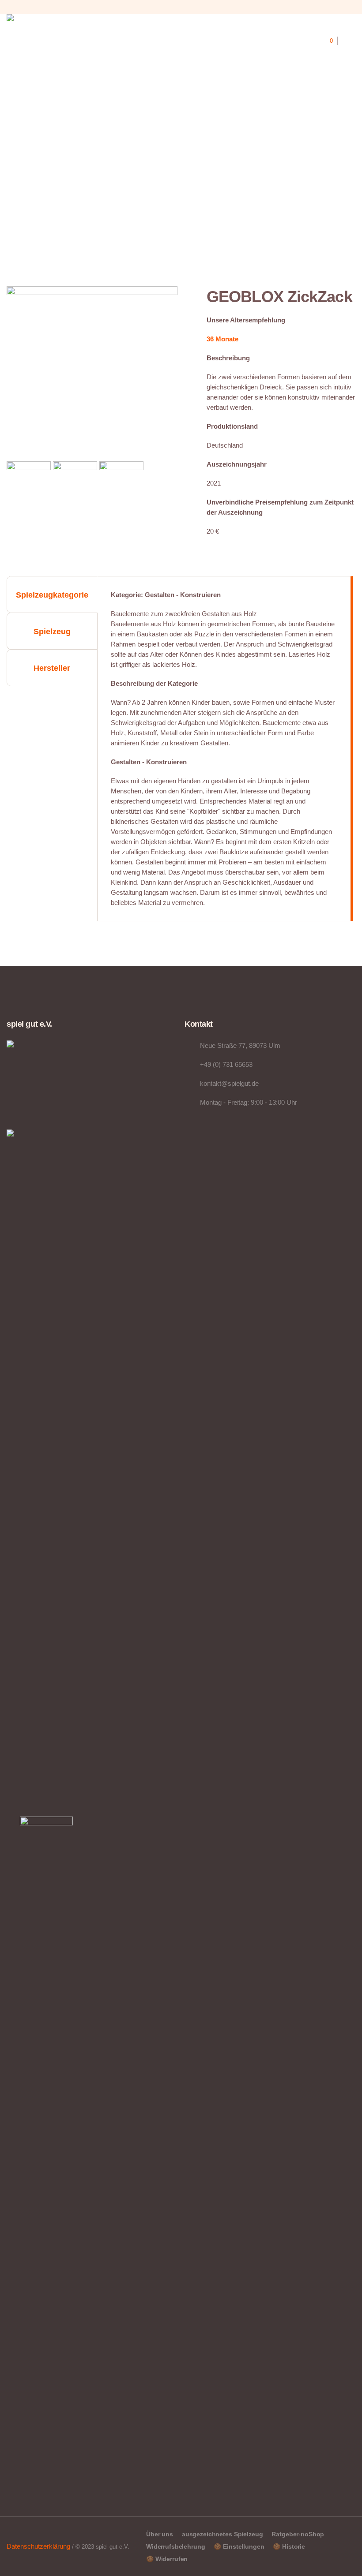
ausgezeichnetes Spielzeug (222, 2534)
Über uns (160, 2534)
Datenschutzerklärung (38, 2546)
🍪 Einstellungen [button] (239, 2546)
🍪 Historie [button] (289, 2546)
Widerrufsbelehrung (175, 2546)
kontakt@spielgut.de (229, 1083)
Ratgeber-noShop (298, 2534)
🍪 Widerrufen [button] (167, 2559)
